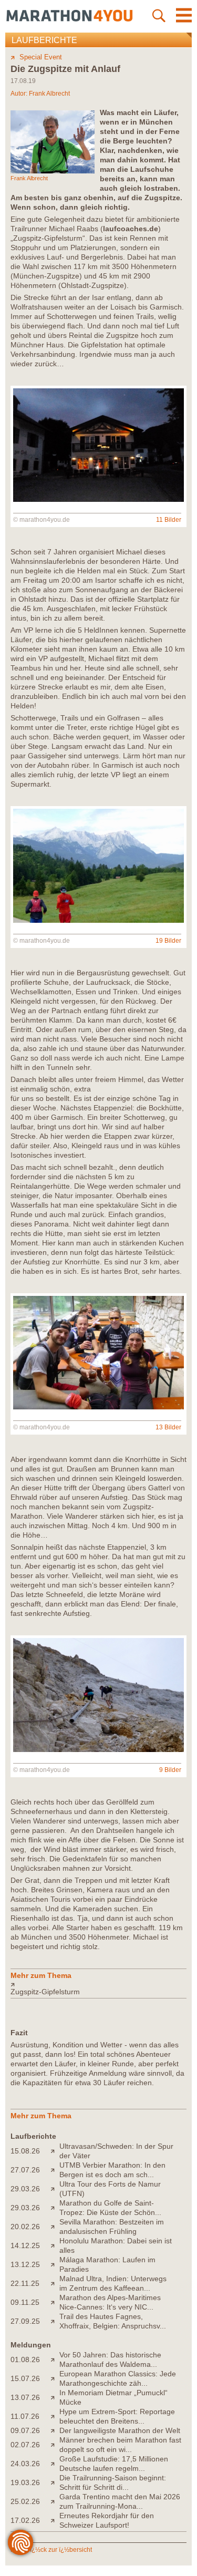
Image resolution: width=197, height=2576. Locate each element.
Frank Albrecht (49, 94)
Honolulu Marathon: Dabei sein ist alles (116, 2245)
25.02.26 (25, 2501)
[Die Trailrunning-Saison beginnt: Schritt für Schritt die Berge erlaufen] (55, 2482)
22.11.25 (25, 2283)
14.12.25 (25, 2245)
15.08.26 (25, 2151)
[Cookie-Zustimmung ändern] (20, 2542)
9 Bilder (170, 1770)
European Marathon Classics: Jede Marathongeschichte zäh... (118, 2378)
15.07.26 (25, 2378)
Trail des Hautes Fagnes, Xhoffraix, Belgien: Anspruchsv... (113, 2321)
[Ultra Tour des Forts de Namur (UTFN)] (55, 2189)
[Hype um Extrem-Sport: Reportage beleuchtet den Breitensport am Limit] (55, 2416)
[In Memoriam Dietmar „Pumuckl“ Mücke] (55, 2397)
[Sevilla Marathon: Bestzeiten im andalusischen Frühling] (55, 2227)
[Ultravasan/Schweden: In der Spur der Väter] (55, 2151)
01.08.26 (25, 2359)
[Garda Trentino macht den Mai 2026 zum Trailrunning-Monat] (55, 2501)
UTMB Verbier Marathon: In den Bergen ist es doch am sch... (112, 2170)
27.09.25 (25, 2321)
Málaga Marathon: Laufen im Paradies (107, 2264)
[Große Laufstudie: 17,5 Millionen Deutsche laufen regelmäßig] (55, 2464)
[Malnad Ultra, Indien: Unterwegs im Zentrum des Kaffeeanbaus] (55, 2283)
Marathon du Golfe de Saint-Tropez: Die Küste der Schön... (110, 2208)
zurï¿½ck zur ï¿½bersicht (56, 2550)
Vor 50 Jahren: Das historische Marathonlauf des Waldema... (110, 2359)
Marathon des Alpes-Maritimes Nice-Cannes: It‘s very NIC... (110, 2302)
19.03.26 (25, 2482)
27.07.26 (25, 2170)
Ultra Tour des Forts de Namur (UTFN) (110, 2189)
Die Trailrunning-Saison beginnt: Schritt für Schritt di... (113, 2482)
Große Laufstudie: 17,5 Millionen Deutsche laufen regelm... (114, 2464)
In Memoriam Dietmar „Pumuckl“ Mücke (113, 2397)
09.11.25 (25, 2302)
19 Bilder (168, 941)
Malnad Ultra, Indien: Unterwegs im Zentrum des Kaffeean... (113, 2283)
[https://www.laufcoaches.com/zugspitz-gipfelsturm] (98, 1984)
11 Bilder (169, 520)
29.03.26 (25, 2189)
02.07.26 (25, 2445)
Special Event (41, 57)
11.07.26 (25, 2416)
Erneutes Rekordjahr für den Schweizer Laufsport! (107, 2520)
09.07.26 (25, 2430)
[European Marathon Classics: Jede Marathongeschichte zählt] (55, 2378)
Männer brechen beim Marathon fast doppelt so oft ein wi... (120, 2445)
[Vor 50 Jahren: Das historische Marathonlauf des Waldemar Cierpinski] (55, 2359)
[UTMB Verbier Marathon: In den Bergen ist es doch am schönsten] (55, 2170)
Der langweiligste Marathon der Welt (120, 2430)
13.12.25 (25, 2264)
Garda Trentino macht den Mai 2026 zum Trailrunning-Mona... (120, 2501)
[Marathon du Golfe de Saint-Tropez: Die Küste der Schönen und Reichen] (55, 2208)
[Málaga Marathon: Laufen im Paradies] (55, 2264)
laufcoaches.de (131, 229)
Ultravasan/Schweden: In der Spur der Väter (116, 2151)
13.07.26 (25, 2397)
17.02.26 (25, 2520)
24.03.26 (25, 2464)
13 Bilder (168, 1427)
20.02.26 (25, 2227)
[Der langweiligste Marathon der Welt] (55, 2430)
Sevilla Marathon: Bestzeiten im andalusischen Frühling (112, 2227)
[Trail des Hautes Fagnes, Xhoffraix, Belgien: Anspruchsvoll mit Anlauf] (55, 2321)
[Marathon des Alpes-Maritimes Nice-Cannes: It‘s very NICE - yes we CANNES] (55, 2302)
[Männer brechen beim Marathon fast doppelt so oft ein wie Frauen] (55, 2445)
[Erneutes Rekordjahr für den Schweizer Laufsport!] (55, 2520)
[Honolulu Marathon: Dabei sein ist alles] (55, 2245)
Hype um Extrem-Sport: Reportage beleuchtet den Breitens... (117, 2416)
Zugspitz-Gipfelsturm (45, 1992)
